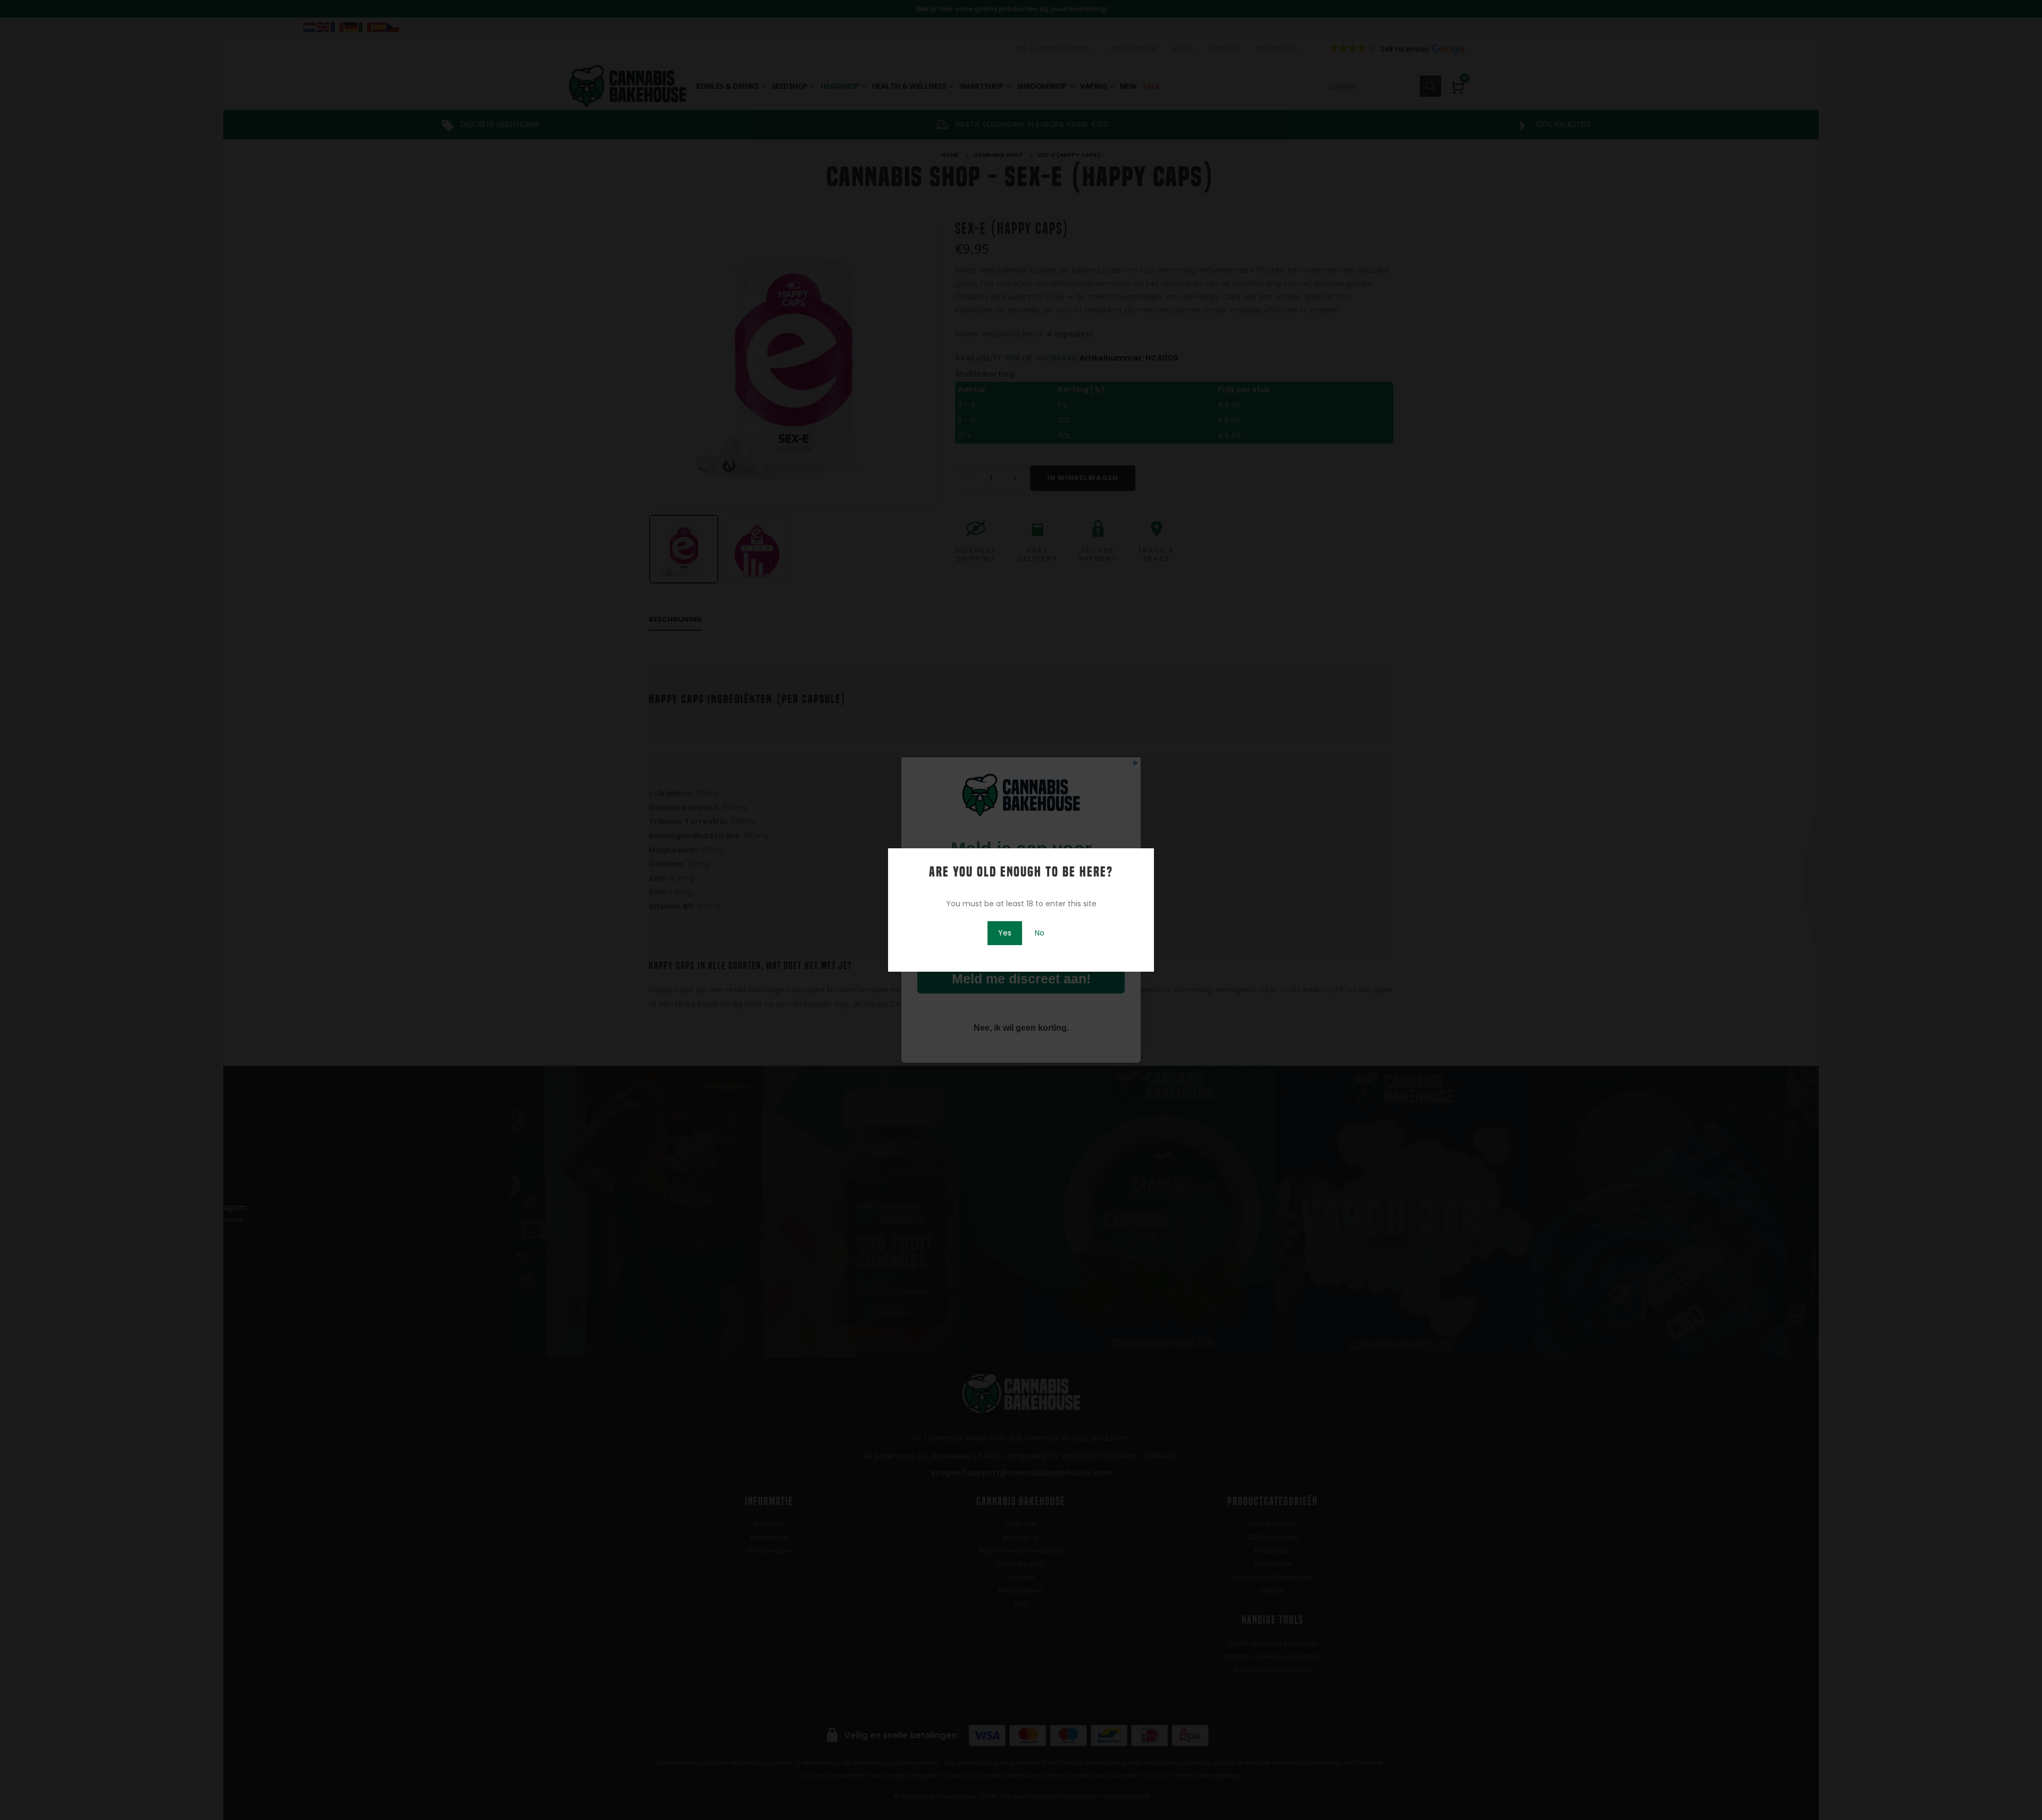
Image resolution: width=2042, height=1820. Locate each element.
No (1040, 933)
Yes (1005, 933)
